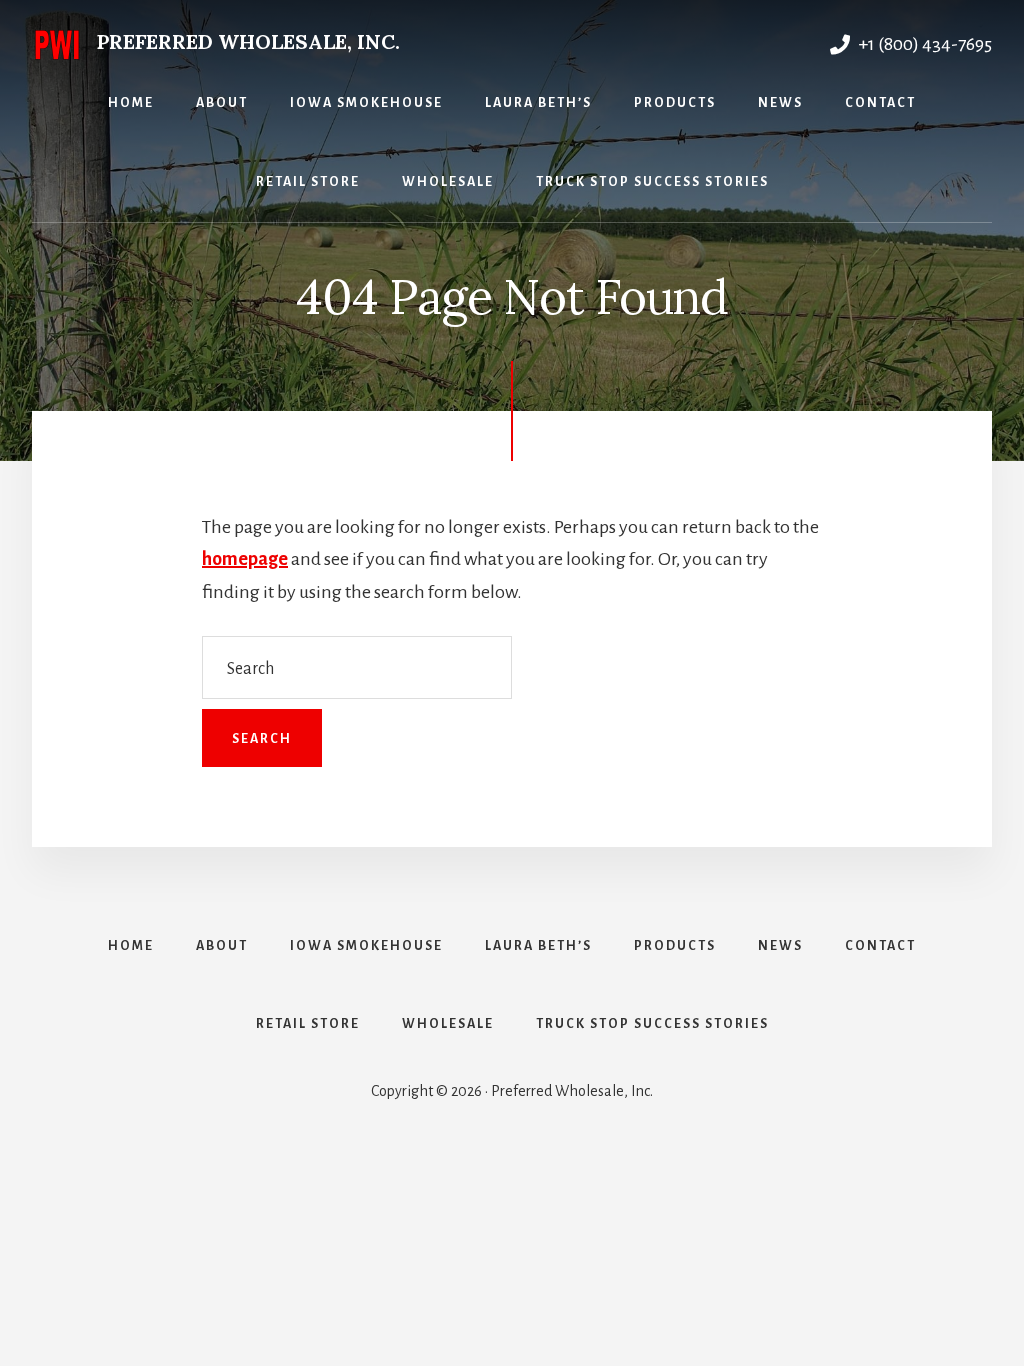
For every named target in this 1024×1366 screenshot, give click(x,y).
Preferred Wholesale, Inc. (248, 41)
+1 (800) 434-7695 (923, 44)
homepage (245, 559)
